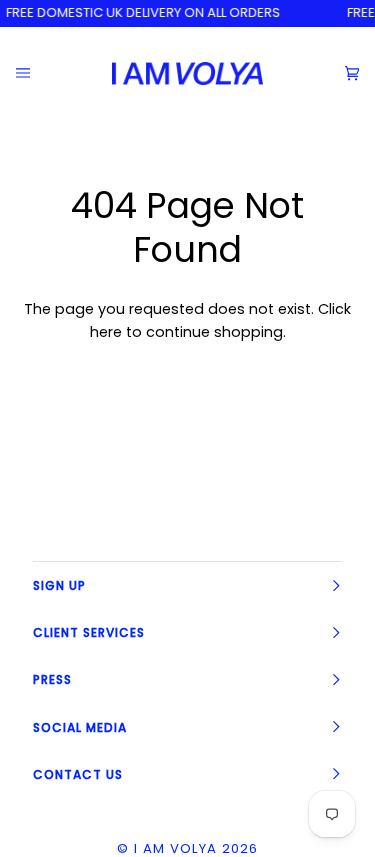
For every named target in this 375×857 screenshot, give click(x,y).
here (106, 332)
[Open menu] (38, 73)
